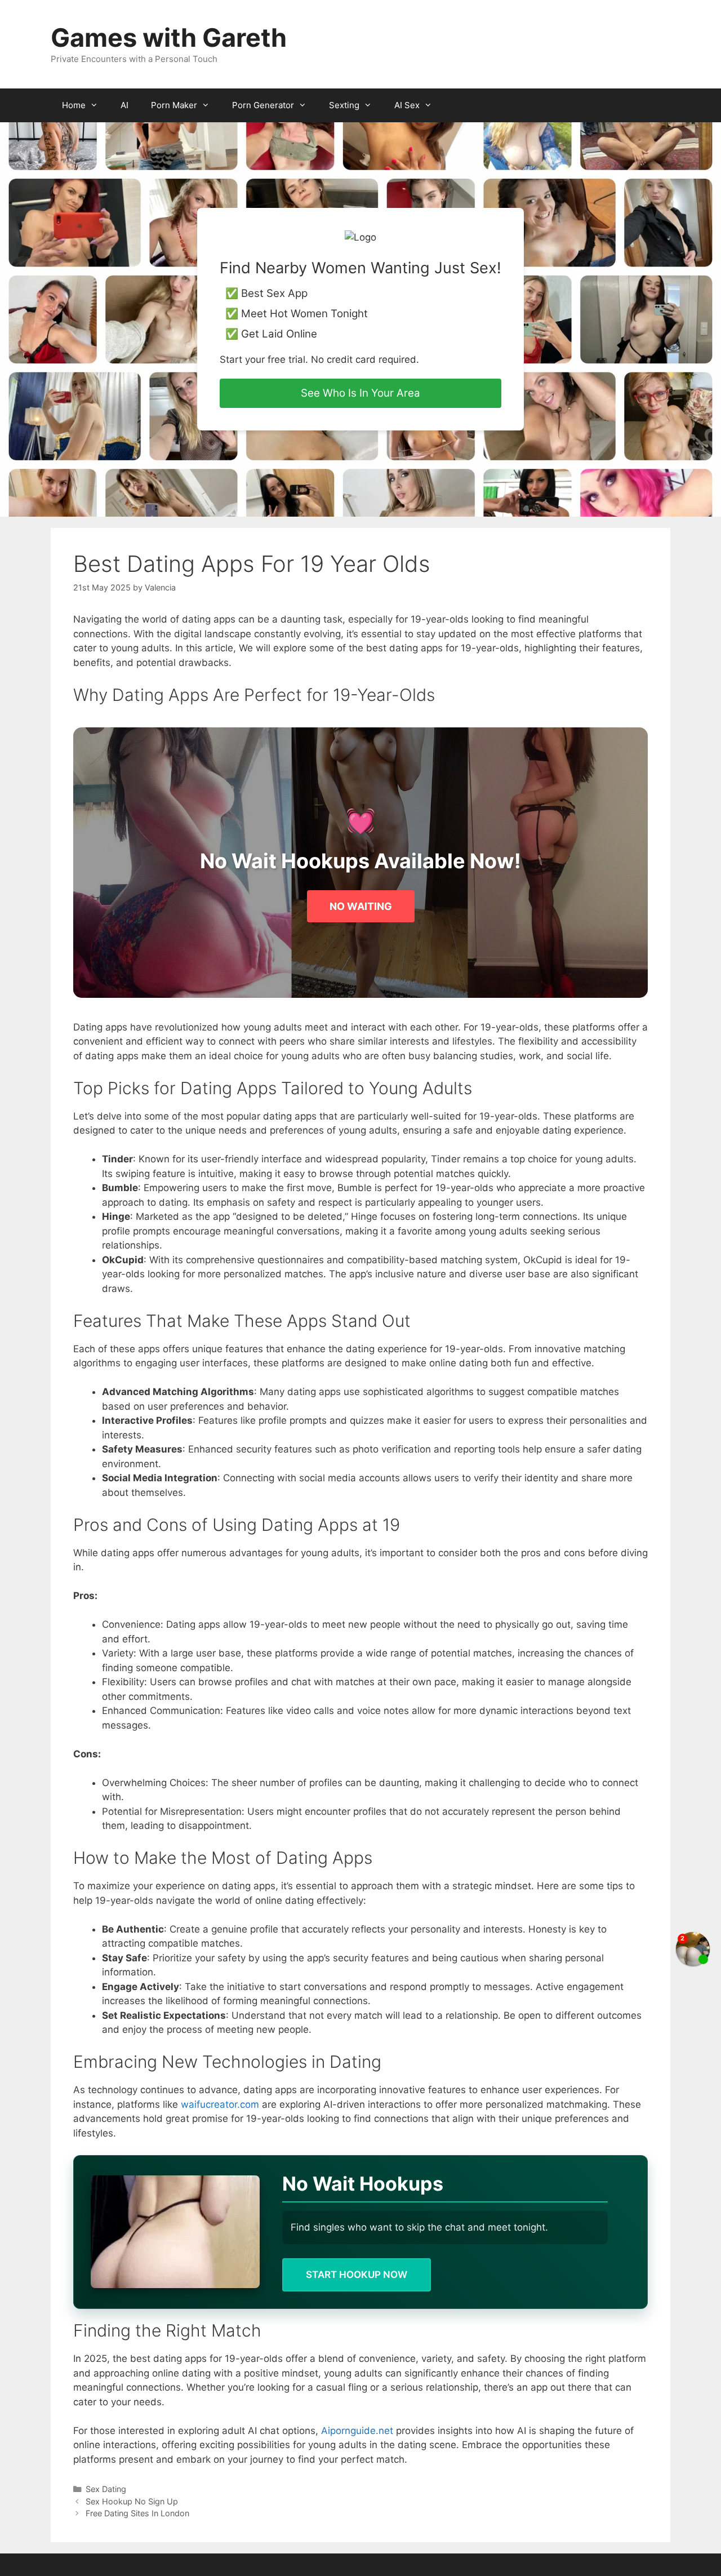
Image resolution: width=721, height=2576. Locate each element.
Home (74, 105)
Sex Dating (106, 2489)
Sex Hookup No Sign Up (132, 2501)
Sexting (344, 105)
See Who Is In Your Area (360, 393)
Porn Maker (174, 105)
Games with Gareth (169, 37)
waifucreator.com (220, 2104)
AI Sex (407, 105)
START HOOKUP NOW (357, 2275)
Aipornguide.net (357, 2431)
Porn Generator (263, 105)
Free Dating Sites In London (137, 2513)
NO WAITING (361, 906)
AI (124, 105)
